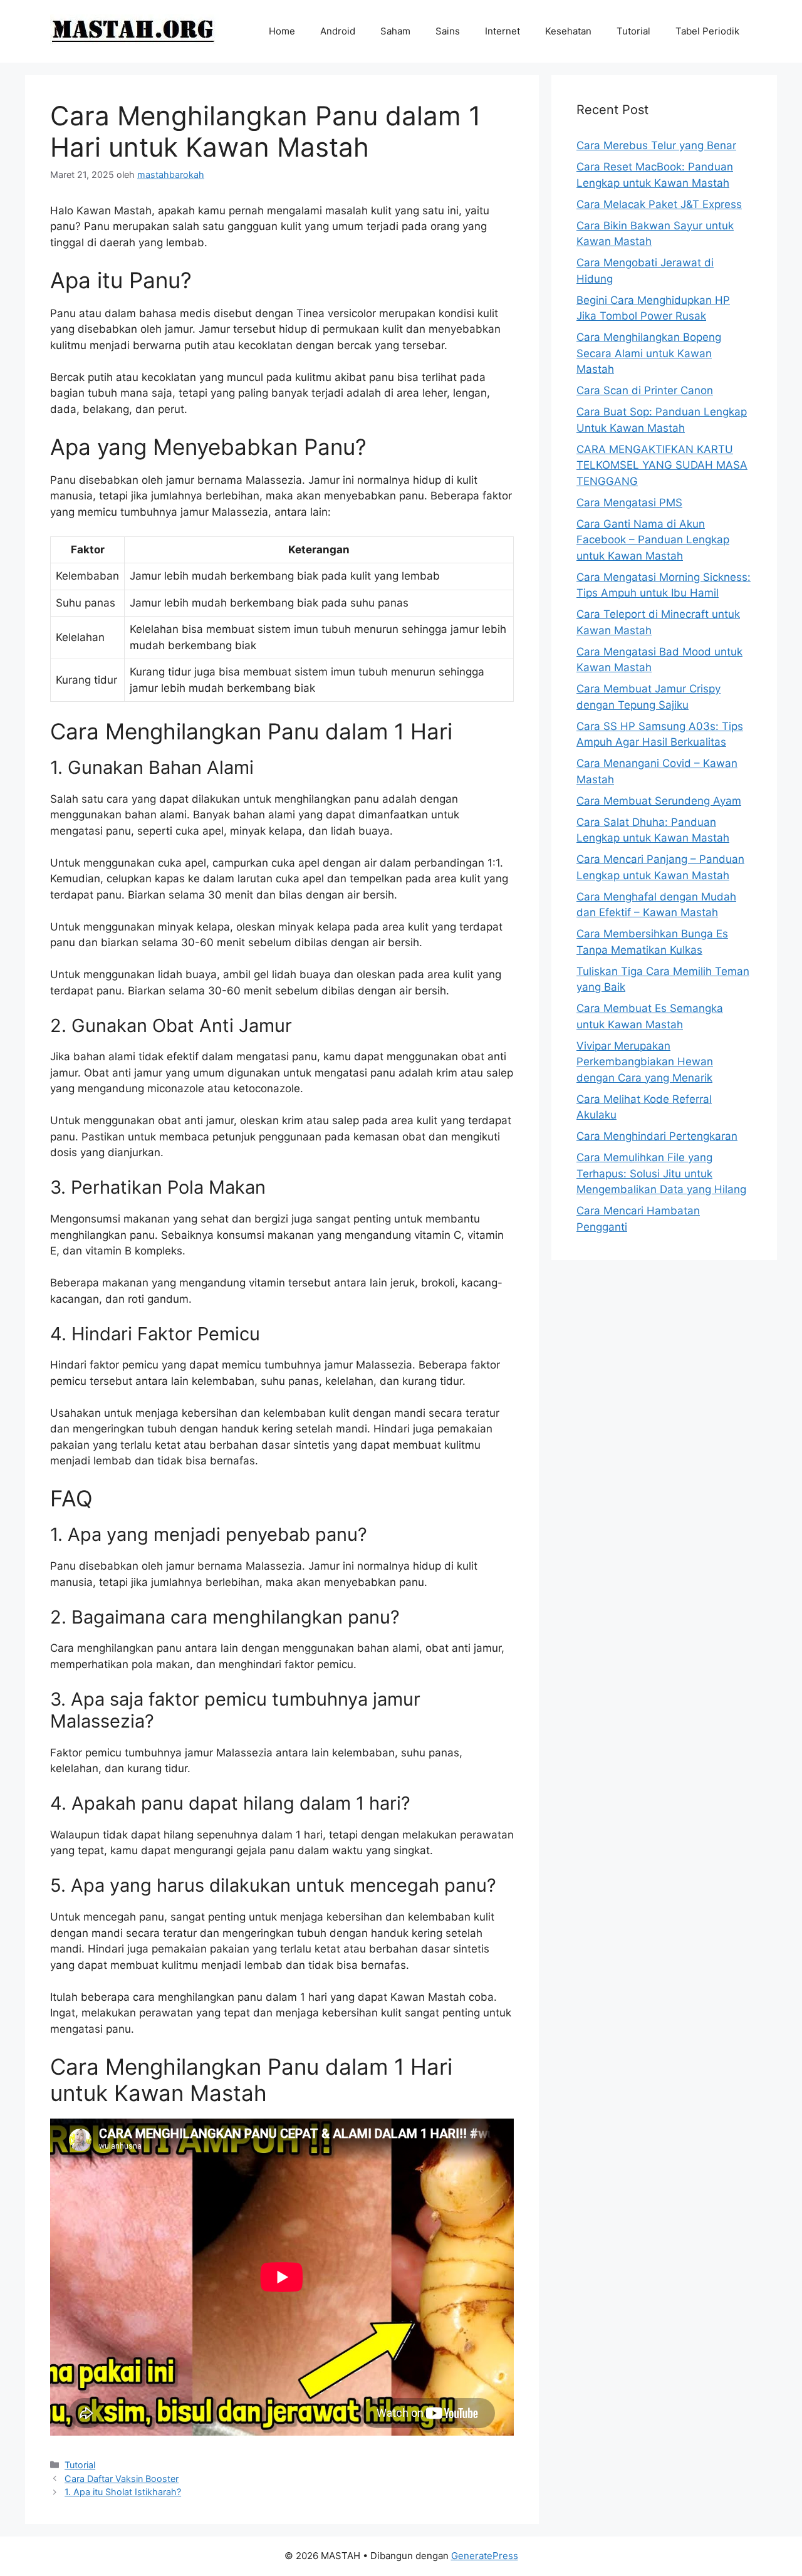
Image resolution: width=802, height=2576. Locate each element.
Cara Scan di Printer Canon (645, 390)
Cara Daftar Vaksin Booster (122, 2479)
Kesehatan (568, 31)
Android (338, 31)
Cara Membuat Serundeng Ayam (659, 801)
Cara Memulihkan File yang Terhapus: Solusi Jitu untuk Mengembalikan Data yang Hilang (661, 1173)
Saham (395, 31)
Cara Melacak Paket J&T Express (659, 204)
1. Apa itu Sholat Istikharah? (123, 2492)
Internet (503, 31)
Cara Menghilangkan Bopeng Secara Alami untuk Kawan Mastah (649, 353)
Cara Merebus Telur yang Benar (656, 145)
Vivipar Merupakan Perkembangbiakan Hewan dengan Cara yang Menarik (645, 1062)
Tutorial (633, 31)
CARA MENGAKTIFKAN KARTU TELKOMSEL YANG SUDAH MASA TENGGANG (662, 465)
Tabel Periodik (707, 31)
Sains (448, 31)
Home (282, 31)
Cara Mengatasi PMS (629, 503)
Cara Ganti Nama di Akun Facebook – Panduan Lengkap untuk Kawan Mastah (653, 540)
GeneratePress (485, 2556)
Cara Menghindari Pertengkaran (657, 1136)
